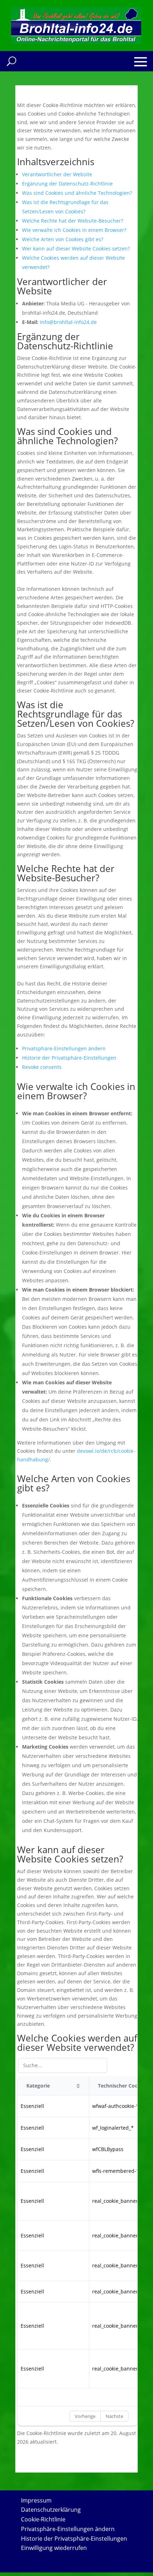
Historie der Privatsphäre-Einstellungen (74, 2539)
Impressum (36, 2500)
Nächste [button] (114, 2416)
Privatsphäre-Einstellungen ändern (68, 2529)
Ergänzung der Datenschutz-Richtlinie (67, 184)
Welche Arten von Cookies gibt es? (63, 239)
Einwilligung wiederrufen (54, 2548)
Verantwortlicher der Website (57, 174)
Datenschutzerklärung (51, 2510)
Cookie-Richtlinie (43, 2519)
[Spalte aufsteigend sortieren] (78, 2086)
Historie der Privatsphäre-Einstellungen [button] (69, 1058)
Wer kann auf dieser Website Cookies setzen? (76, 249)
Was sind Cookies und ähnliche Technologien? (77, 193)
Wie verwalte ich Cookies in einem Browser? (74, 230)
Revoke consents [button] (42, 1067)
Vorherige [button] (85, 2416)
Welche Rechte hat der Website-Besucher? (73, 221)
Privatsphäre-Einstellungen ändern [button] (64, 1048)
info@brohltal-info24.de (68, 322)
